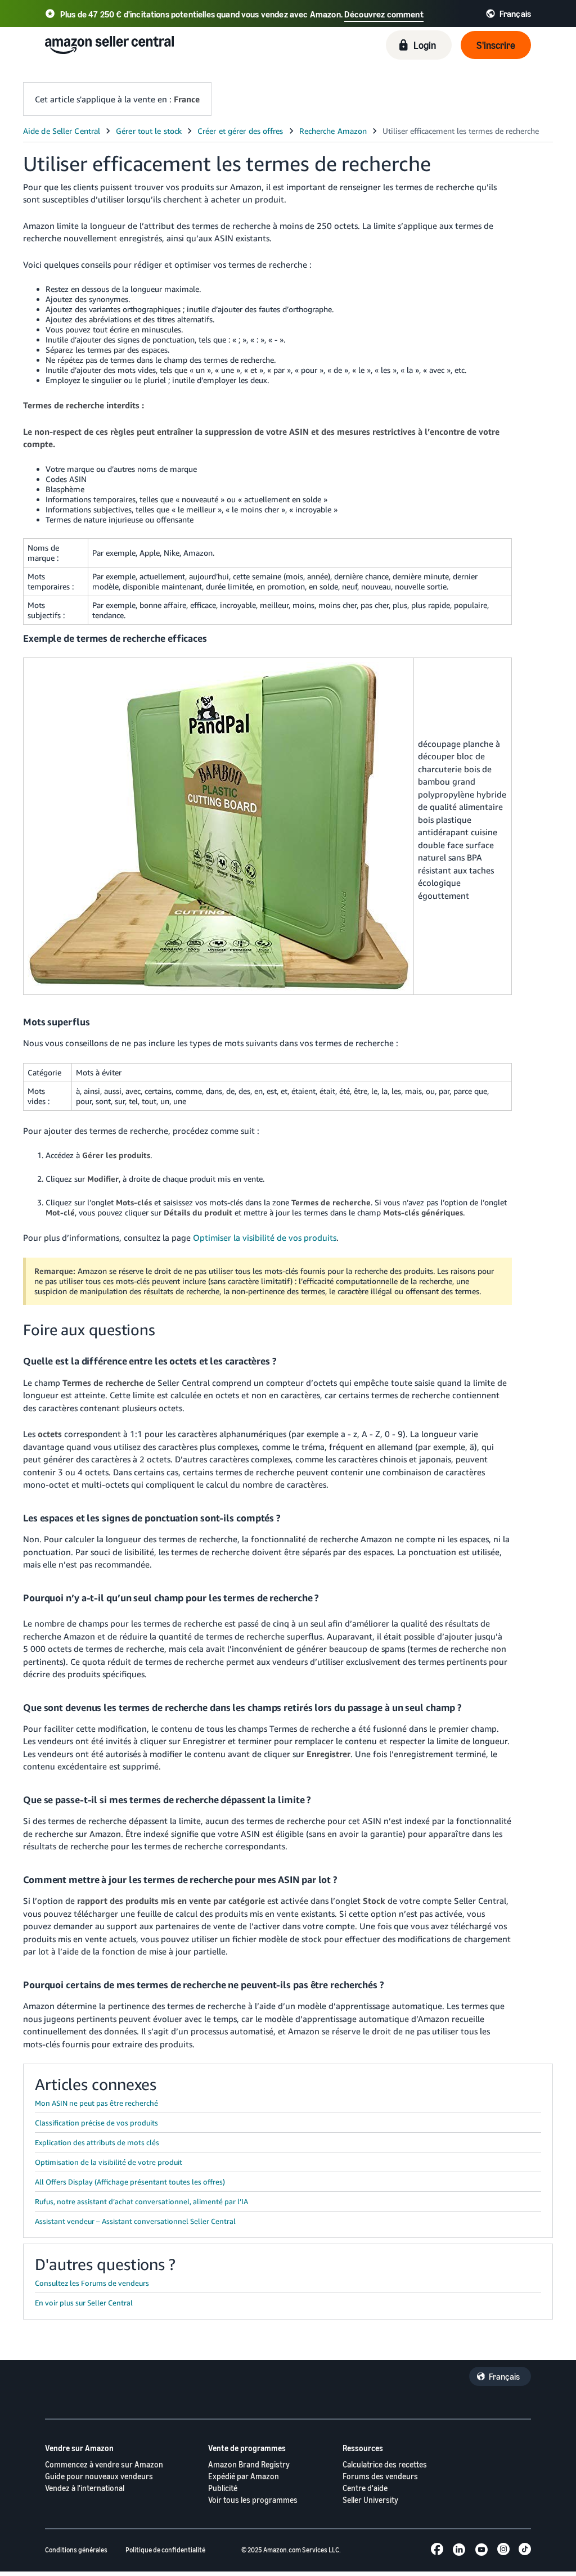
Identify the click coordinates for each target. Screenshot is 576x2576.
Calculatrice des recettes (385, 2464)
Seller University (370, 2500)
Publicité (223, 2488)
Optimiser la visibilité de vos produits (265, 1237)
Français (504, 2376)
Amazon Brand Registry (249, 2464)
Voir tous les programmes (253, 2500)
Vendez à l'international (85, 2488)
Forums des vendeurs (380, 2476)
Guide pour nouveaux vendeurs (99, 2476)
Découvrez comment (384, 14)
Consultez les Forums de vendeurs (92, 2283)
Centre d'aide (365, 2488)
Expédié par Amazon (244, 2476)
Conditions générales (76, 2550)
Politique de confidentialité (165, 2550)
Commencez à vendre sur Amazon (104, 2464)
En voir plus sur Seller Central (84, 2303)
